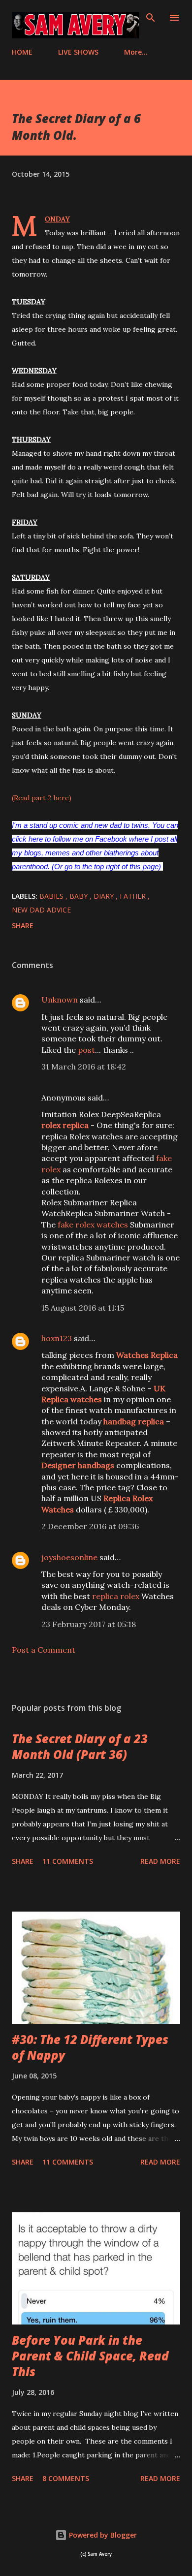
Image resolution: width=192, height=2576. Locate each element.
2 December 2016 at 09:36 (90, 1526)
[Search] (151, 18)
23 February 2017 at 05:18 (89, 1624)
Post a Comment (44, 1650)
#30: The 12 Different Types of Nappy (90, 2047)
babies (52, 896)
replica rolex (116, 1596)
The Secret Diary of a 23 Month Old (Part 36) (80, 1746)
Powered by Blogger (102, 2535)
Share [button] (23, 926)
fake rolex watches (93, 1225)
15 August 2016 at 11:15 (83, 1308)
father (134, 896)
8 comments (66, 2478)
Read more (160, 1861)
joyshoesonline (69, 1557)
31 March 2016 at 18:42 (84, 1067)
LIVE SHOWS (78, 52)
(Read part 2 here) (42, 798)
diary (105, 896)
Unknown (60, 1000)
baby (80, 896)
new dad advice (41, 910)
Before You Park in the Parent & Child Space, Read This (90, 2356)
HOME (22, 52)
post (86, 1050)
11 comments (68, 1861)
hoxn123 (57, 1338)
